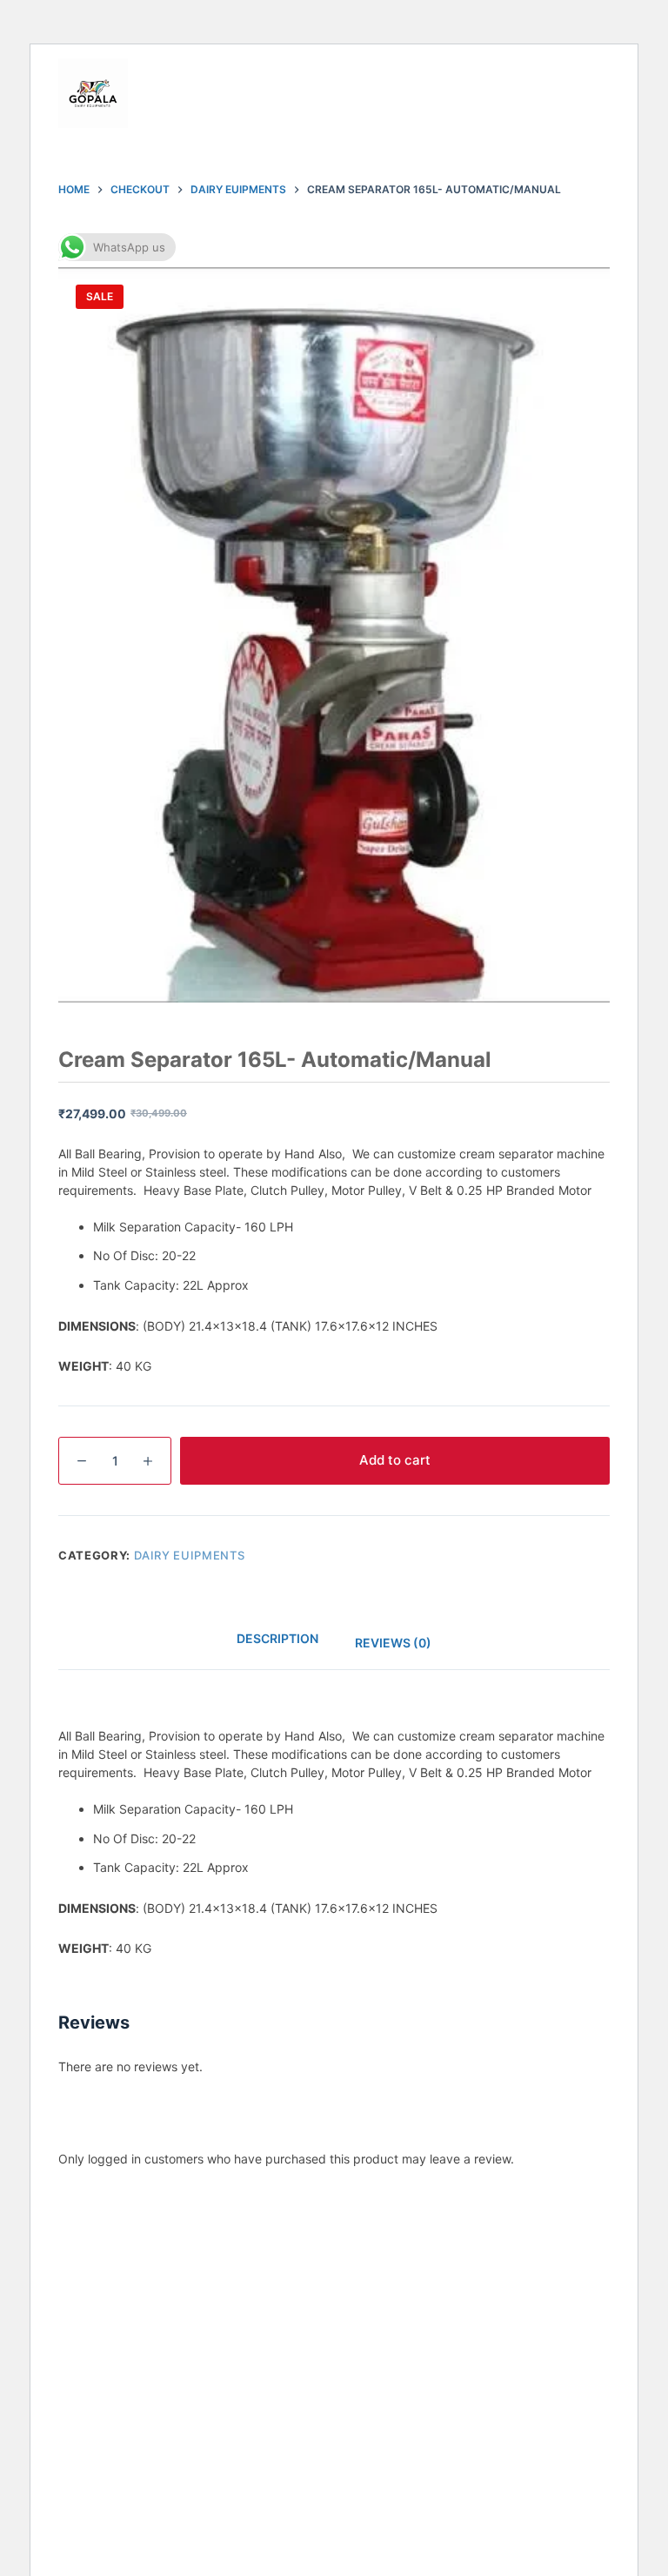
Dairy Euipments (190, 1555)
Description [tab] (277, 1638)
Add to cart (395, 1460)
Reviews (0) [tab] (393, 1643)
